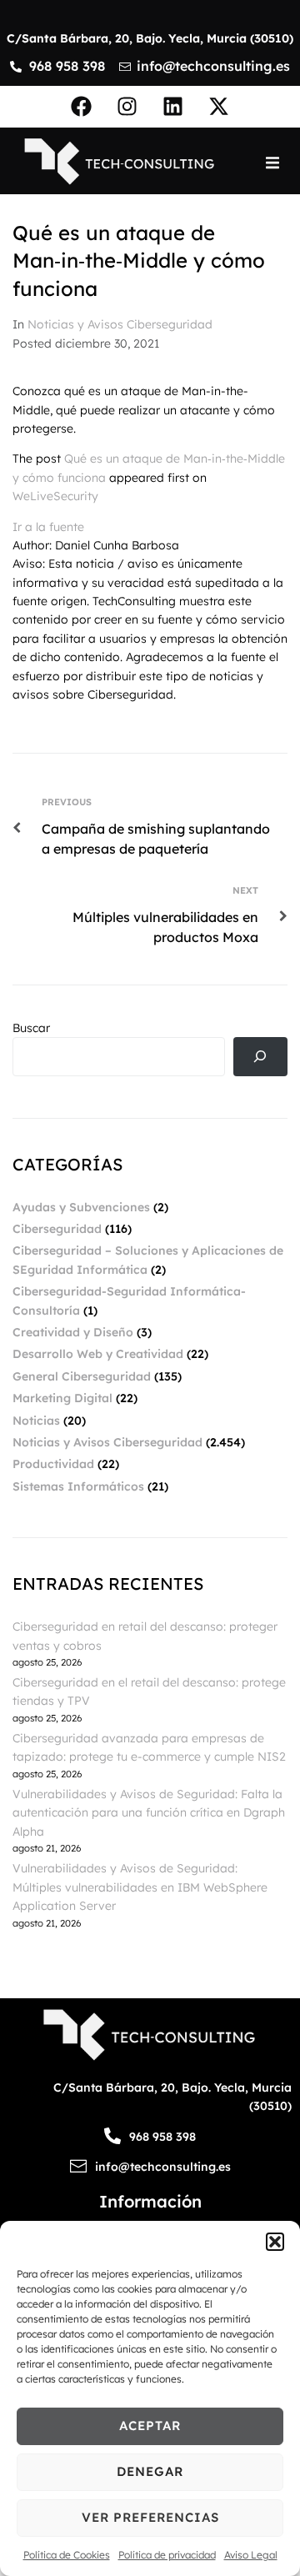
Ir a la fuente (48, 527)
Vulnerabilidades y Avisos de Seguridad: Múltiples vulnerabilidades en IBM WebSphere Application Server (140, 1887)
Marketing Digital (62, 1398)
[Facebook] (82, 107)
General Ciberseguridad (82, 1376)
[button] (275, 2242)
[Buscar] (260, 1057)
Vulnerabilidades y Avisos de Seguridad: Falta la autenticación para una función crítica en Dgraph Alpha (149, 1813)
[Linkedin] (173, 107)
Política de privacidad (167, 2555)
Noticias (36, 1421)
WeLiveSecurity (55, 496)
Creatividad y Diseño (73, 1332)
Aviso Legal (251, 2555)
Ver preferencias (150, 2517)
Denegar (150, 2471)
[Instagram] (127, 107)
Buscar (31, 1028)
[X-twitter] (219, 107)
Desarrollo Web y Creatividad (98, 1354)
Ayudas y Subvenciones (81, 1207)
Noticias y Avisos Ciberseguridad (120, 324)
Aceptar (150, 2426)
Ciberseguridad (57, 1229)
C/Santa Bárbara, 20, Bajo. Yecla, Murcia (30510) (150, 38)
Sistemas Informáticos (78, 1486)
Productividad (53, 1464)
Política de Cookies (67, 2555)
